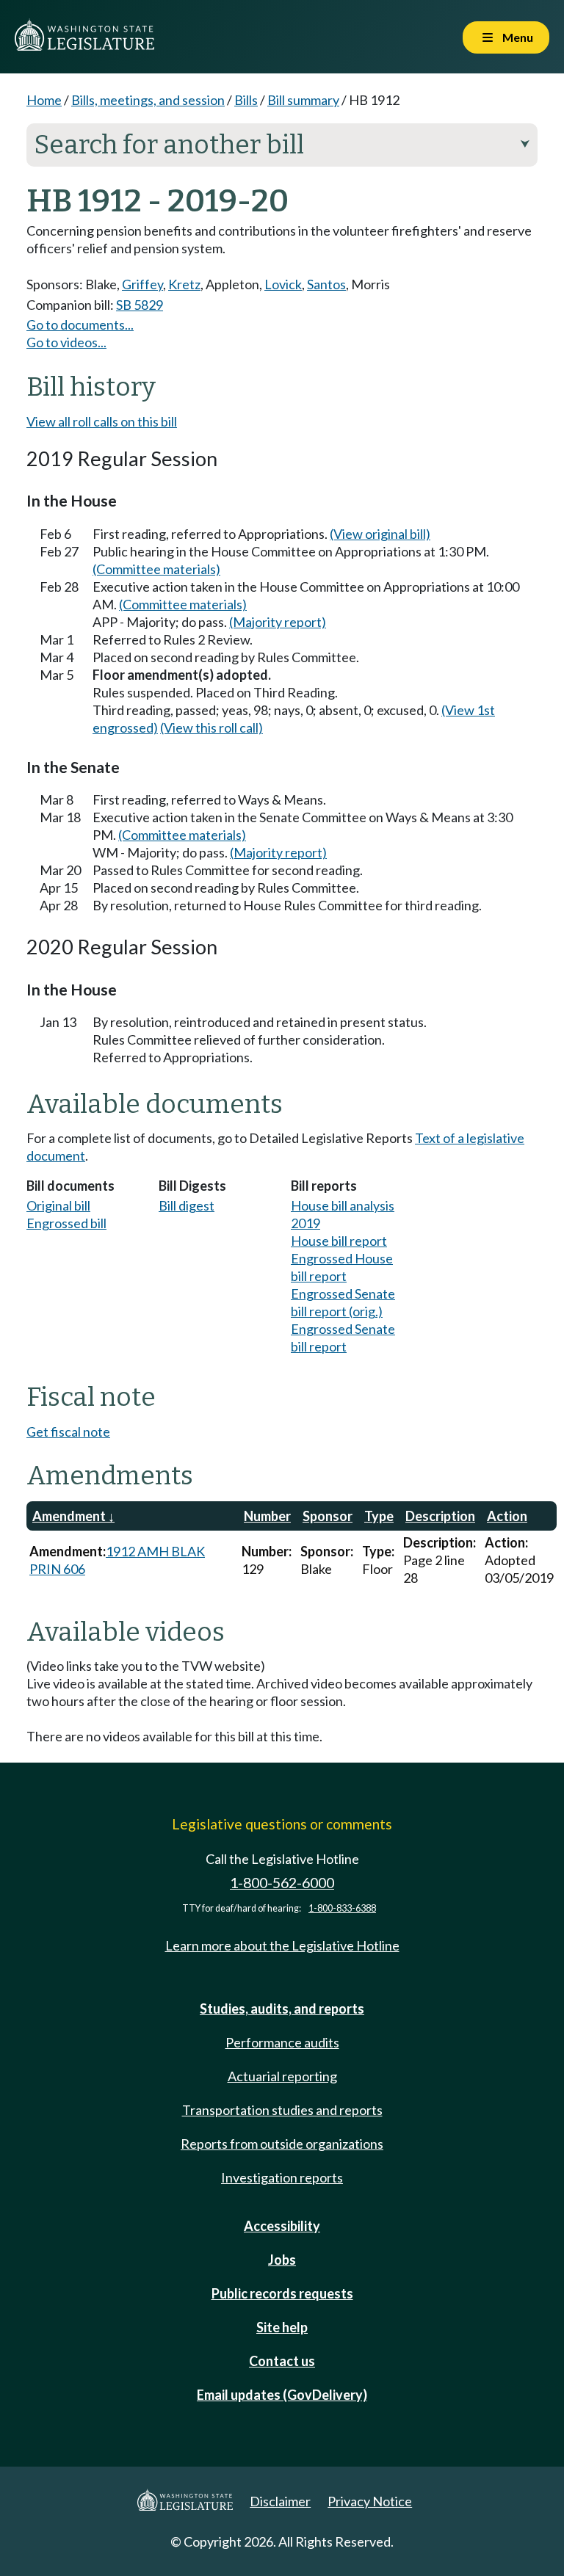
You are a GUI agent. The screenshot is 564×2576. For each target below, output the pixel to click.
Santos (326, 284)
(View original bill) (380, 534)
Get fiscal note (68, 1432)
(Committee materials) (156, 569)
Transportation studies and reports (282, 2110)
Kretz (184, 284)
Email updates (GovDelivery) (282, 2395)
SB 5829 (140, 305)
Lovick (283, 284)
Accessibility (282, 2226)
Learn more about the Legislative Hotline (282, 1945)
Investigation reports (282, 2177)
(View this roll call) (211, 728)
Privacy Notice (370, 2501)
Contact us (282, 2361)
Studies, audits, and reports (282, 2009)
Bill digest (187, 1205)
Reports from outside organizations (282, 2144)
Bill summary (303, 100)
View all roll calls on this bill (102, 421)
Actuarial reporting (282, 2076)
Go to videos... (66, 342)
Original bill (58, 1205)
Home (44, 100)
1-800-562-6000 (282, 1883)
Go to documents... (80, 324)
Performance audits (282, 2042)
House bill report (339, 1241)
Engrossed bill (66, 1223)
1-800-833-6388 (342, 1908)
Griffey (142, 284)
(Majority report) (278, 622)
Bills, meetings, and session (148, 100)
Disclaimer (280, 2501)
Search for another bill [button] (282, 145)
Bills (246, 100)
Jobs (282, 2260)
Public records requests (282, 2293)
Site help (282, 2327)
